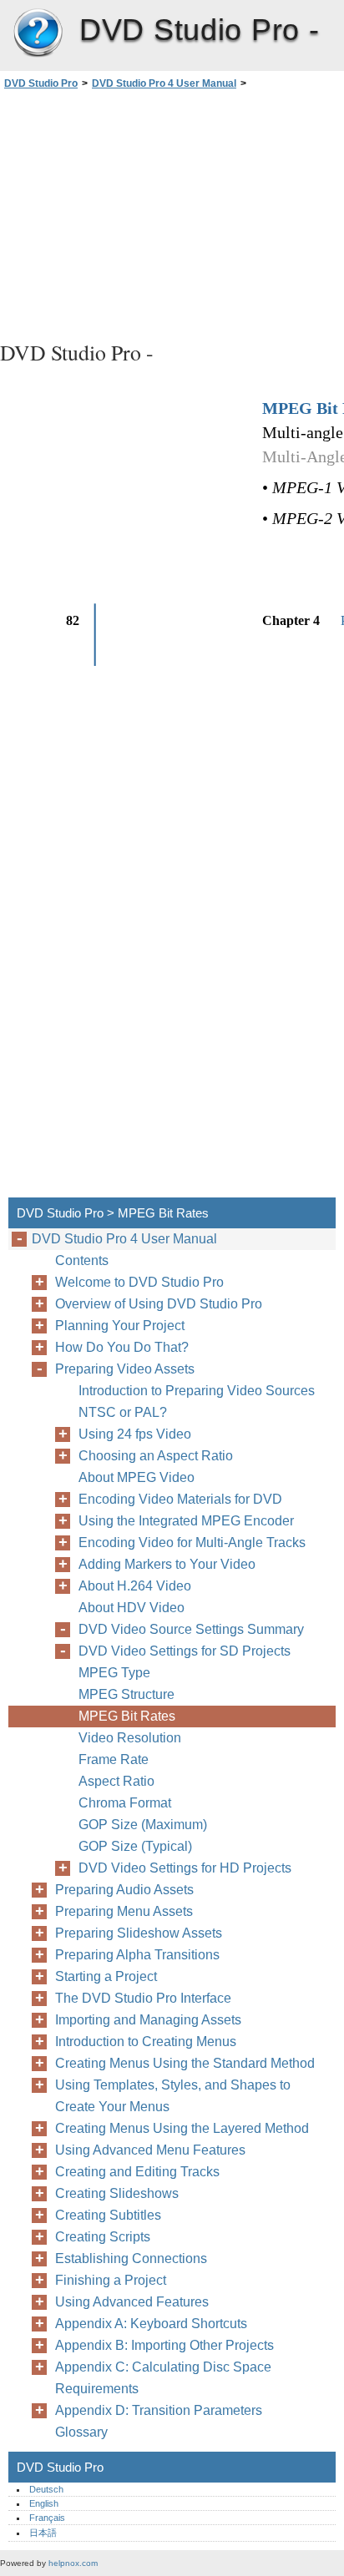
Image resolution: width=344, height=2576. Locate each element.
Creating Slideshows (117, 2193)
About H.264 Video (135, 1586)
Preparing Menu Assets (124, 1911)
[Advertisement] (172, 213)
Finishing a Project (111, 2280)
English (44, 2503)
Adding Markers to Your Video (167, 1564)
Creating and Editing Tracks (137, 2172)
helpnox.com (73, 2563)
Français (47, 2518)
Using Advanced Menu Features (150, 2150)
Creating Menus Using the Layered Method (182, 2128)
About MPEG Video (137, 1477)
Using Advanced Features (132, 2302)
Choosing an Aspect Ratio (156, 1456)
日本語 (43, 2533)
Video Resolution (130, 1738)
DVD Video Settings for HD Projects (185, 1868)
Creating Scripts (103, 2237)
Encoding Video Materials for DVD (180, 1499)
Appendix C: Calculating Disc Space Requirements (163, 2378)
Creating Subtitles (108, 2215)
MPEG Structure (126, 1694)
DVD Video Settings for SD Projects (185, 1651)
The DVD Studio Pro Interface (143, 1998)
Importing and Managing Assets (148, 2020)
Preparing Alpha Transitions (137, 1955)
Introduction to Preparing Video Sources (197, 1391)
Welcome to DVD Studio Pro (139, 1282)
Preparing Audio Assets (124, 1890)
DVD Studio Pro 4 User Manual (164, 83)
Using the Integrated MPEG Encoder (186, 1521)
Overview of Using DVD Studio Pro (159, 1304)
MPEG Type (114, 1673)
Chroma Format (125, 1803)
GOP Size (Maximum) (143, 1825)
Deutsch (46, 2489)
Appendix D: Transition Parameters (159, 2410)
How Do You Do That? (122, 1347)
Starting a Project (106, 1976)
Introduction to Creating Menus (146, 2042)
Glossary (81, 2432)
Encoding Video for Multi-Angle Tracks (192, 1543)
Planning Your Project (120, 1326)
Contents (82, 1260)
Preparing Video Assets (125, 1369)
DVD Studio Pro (38, 33)
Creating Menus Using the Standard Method (185, 2063)
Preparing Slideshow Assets (139, 1933)
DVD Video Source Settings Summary (191, 1629)
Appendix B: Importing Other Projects (164, 2345)
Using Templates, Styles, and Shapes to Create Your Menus (173, 2096)
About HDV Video (132, 1608)
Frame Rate (114, 1759)
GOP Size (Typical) (135, 1846)
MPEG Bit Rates (127, 1716)
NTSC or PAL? (123, 1412)
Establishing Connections (131, 2258)
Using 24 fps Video (135, 1434)
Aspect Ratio (116, 1781)
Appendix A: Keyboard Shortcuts (151, 2324)
